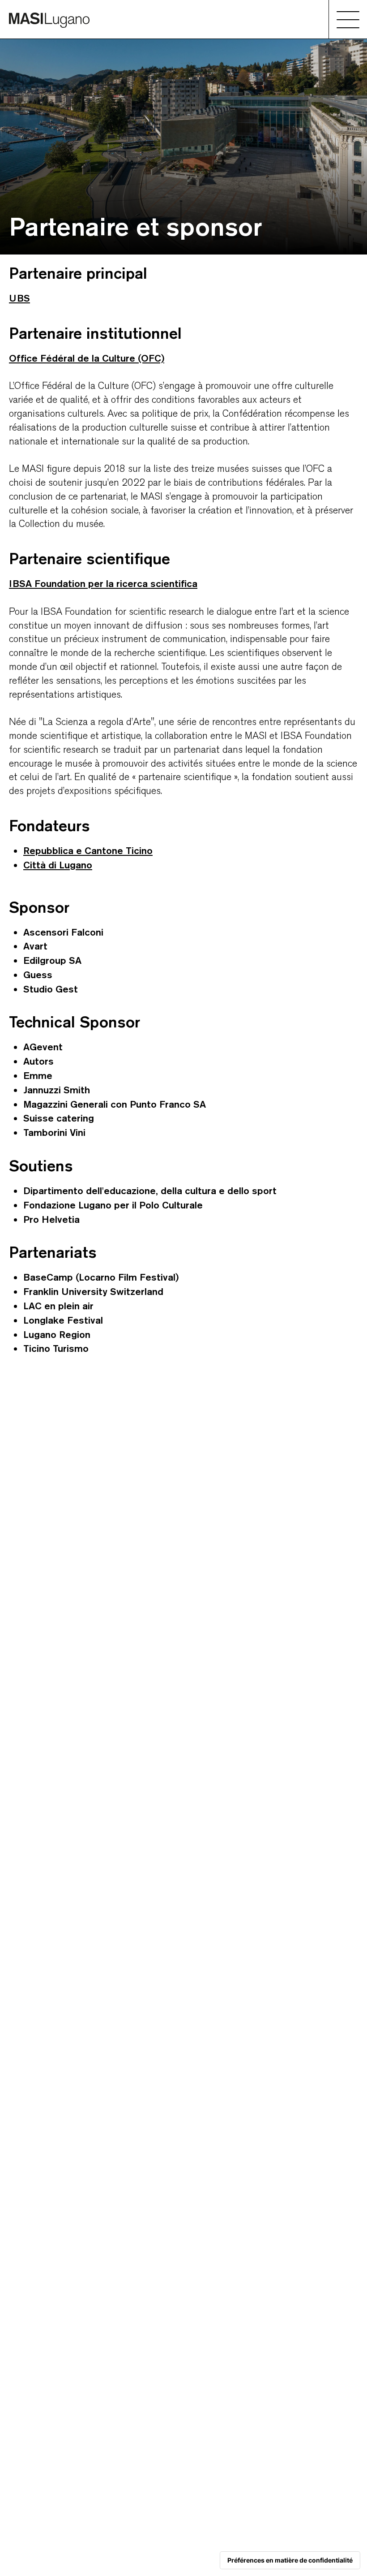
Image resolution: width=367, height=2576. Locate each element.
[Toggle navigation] (348, 19)
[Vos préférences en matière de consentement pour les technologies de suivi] (290, 2560)
